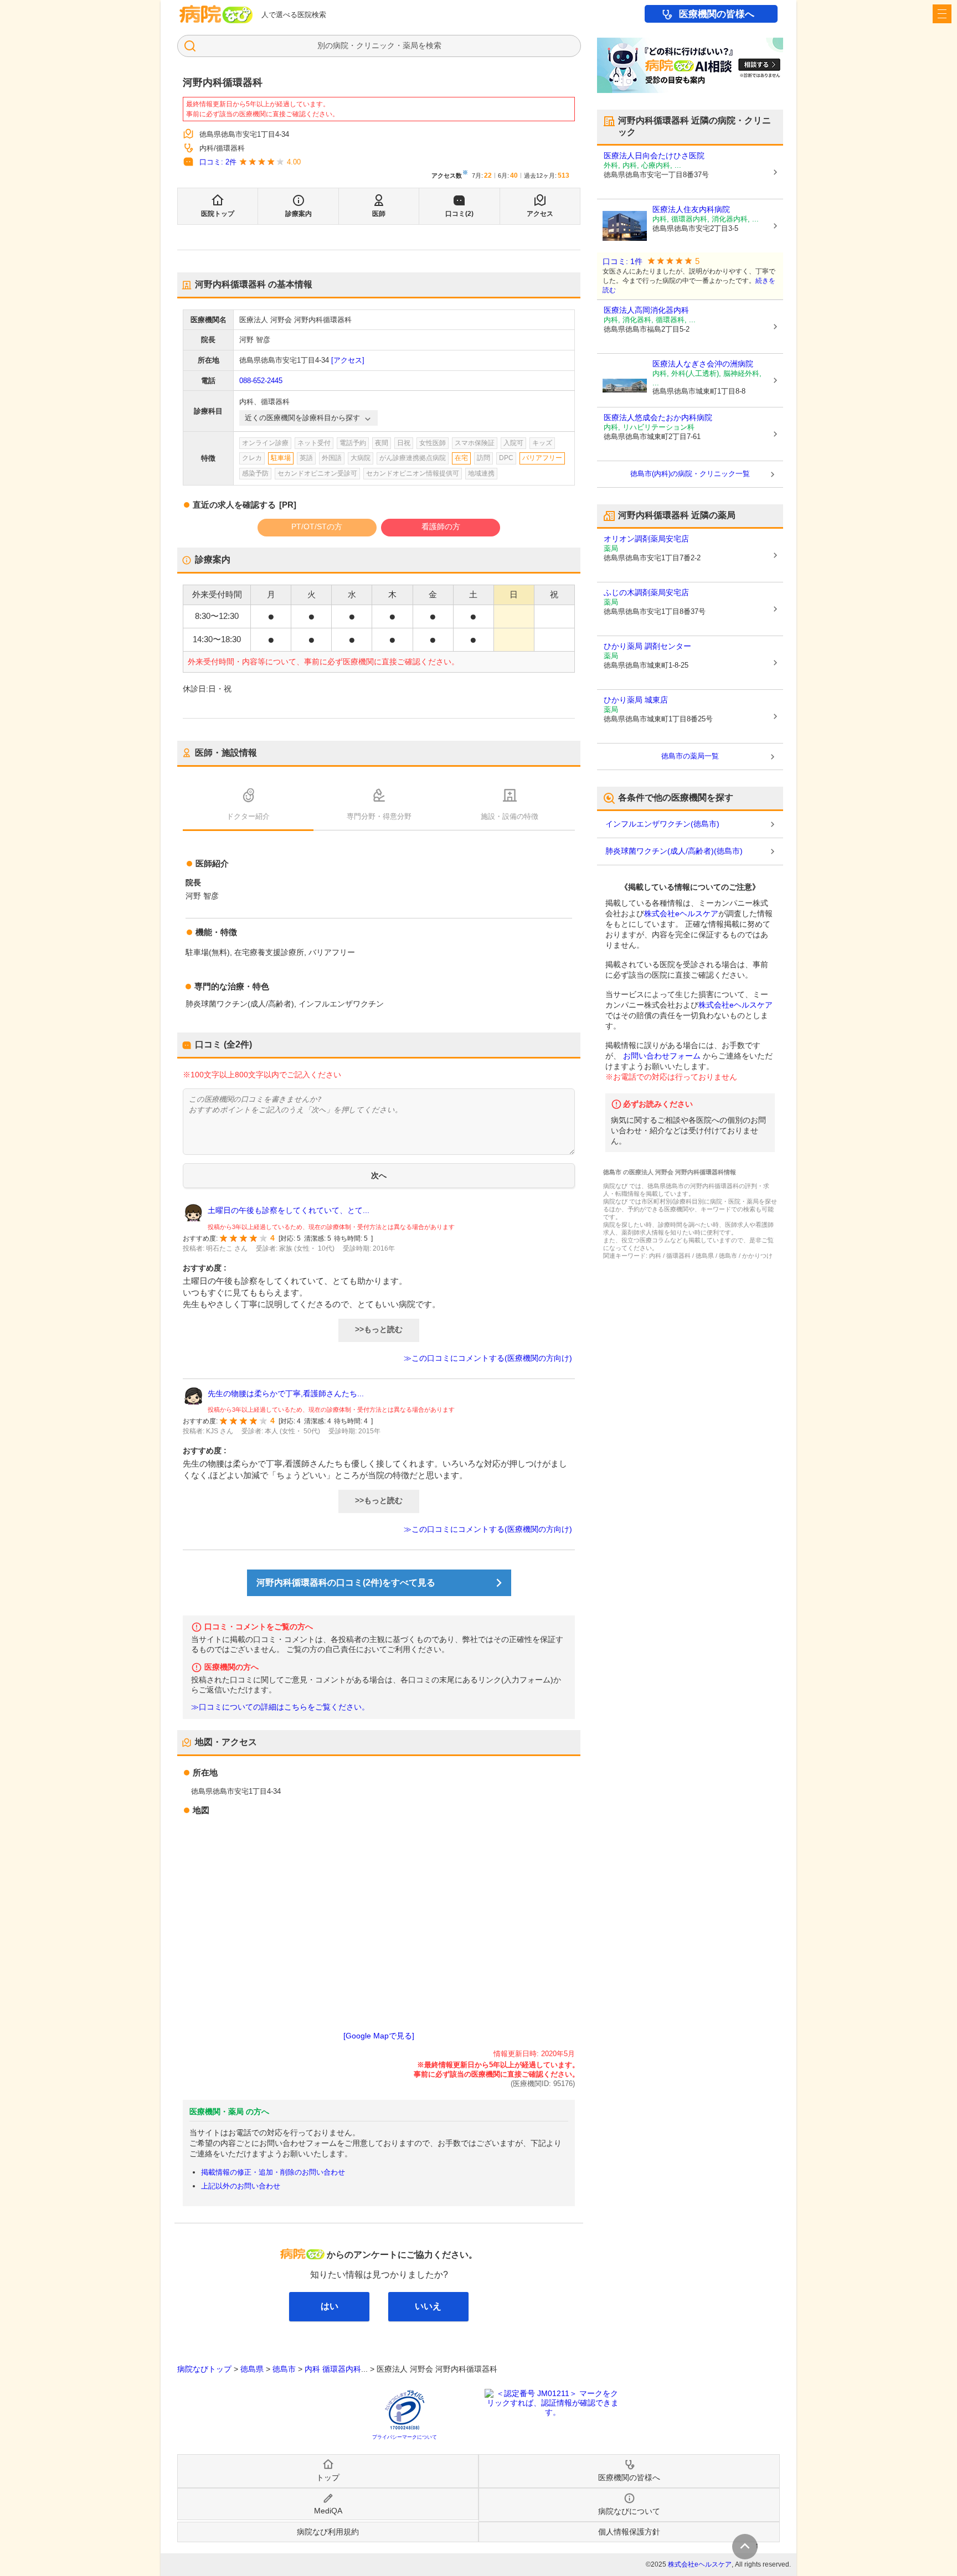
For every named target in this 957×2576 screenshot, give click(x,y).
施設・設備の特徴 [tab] (510, 816)
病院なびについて (629, 2511)
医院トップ (218, 214)
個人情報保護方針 (629, 2532)
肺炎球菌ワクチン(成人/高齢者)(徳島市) (674, 851)
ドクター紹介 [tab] (248, 816)
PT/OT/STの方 (317, 526)
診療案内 (299, 214)
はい (330, 2306)
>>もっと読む (379, 1329)
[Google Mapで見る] (379, 2036)
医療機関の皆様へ (717, 14)
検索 (434, 45)
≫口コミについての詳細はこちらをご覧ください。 (280, 1707)
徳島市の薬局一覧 (690, 756)
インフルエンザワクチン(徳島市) (662, 824)
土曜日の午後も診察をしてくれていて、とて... (289, 1210)
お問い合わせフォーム (662, 1056)
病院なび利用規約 (328, 2532)
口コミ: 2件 (218, 162)
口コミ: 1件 (622, 262)
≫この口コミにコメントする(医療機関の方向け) (488, 1358)
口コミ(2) (459, 214)
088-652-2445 (261, 381)
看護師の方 (441, 526)
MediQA (328, 2511)
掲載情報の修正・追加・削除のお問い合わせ (273, 2172)
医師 (379, 214)
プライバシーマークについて (405, 2437)
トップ (328, 2477)
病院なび (216, 14)
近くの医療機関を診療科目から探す (302, 418)
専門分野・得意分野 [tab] (379, 816)
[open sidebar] (942, 14)
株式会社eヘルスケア (681, 913)
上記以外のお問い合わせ (241, 2186)
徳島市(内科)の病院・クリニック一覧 (690, 474)
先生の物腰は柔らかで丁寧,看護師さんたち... (286, 1393)
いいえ (428, 2306)
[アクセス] (348, 360)
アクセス (540, 214)
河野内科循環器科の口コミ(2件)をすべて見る (346, 1583)
